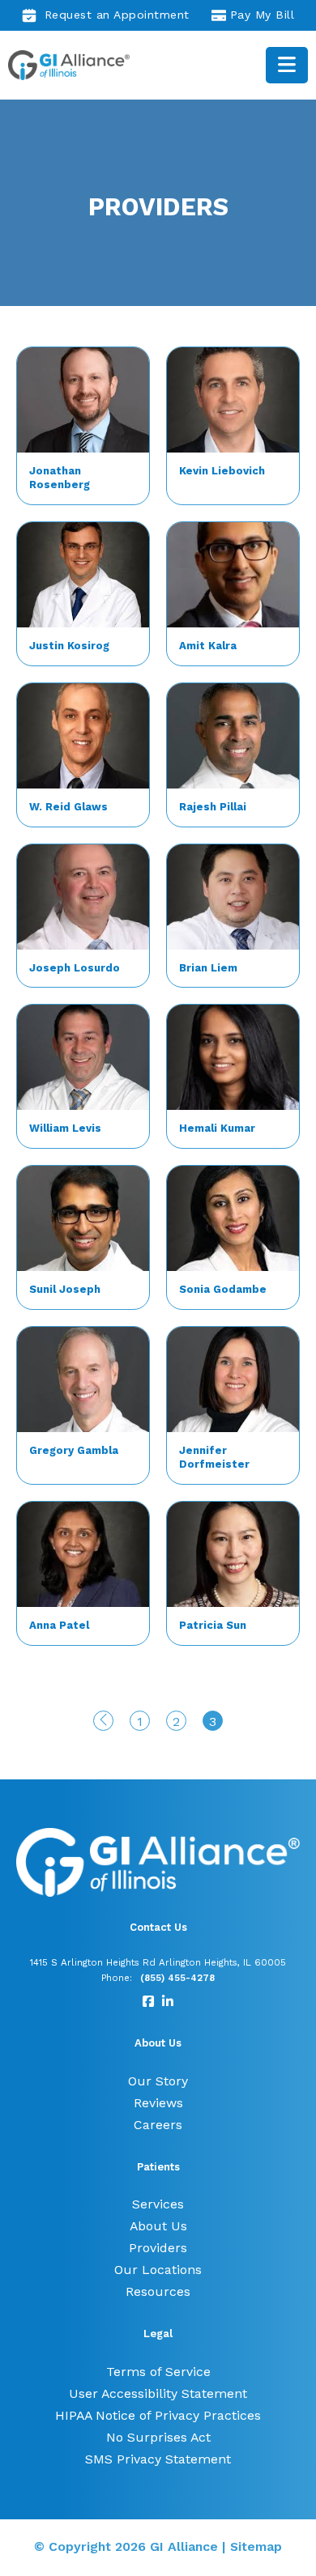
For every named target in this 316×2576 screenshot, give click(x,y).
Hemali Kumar (217, 1128)
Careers (158, 2125)
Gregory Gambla (74, 1450)
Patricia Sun (213, 1625)
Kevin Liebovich (222, 471)
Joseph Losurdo (75, 968)
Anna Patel (59, 1625)
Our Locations (158, 2270)
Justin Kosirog (69, 646)
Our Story (158, 2081)
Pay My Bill (263, 15)
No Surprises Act (158, 2437)
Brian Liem (208, 968)
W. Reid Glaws (68, 807)
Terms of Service (158, 2372)
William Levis (65, 1128)
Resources (158, 2291)
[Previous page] (103, 1721)
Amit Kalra (208, 646)
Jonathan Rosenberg (60, 478)
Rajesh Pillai (213, 807)
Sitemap (256, 2546)
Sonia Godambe (223, 1289)
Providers (158, 2248)
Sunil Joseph (65, 1289)
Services (158, 2204)
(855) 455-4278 (177, 1978)
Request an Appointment (117, 15)
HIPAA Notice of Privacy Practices (158, 2415)
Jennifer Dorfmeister (214, 1457)
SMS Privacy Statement (158, 2459)
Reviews (158, 2103)
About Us (158, 2226)
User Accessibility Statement (158, 2393)
